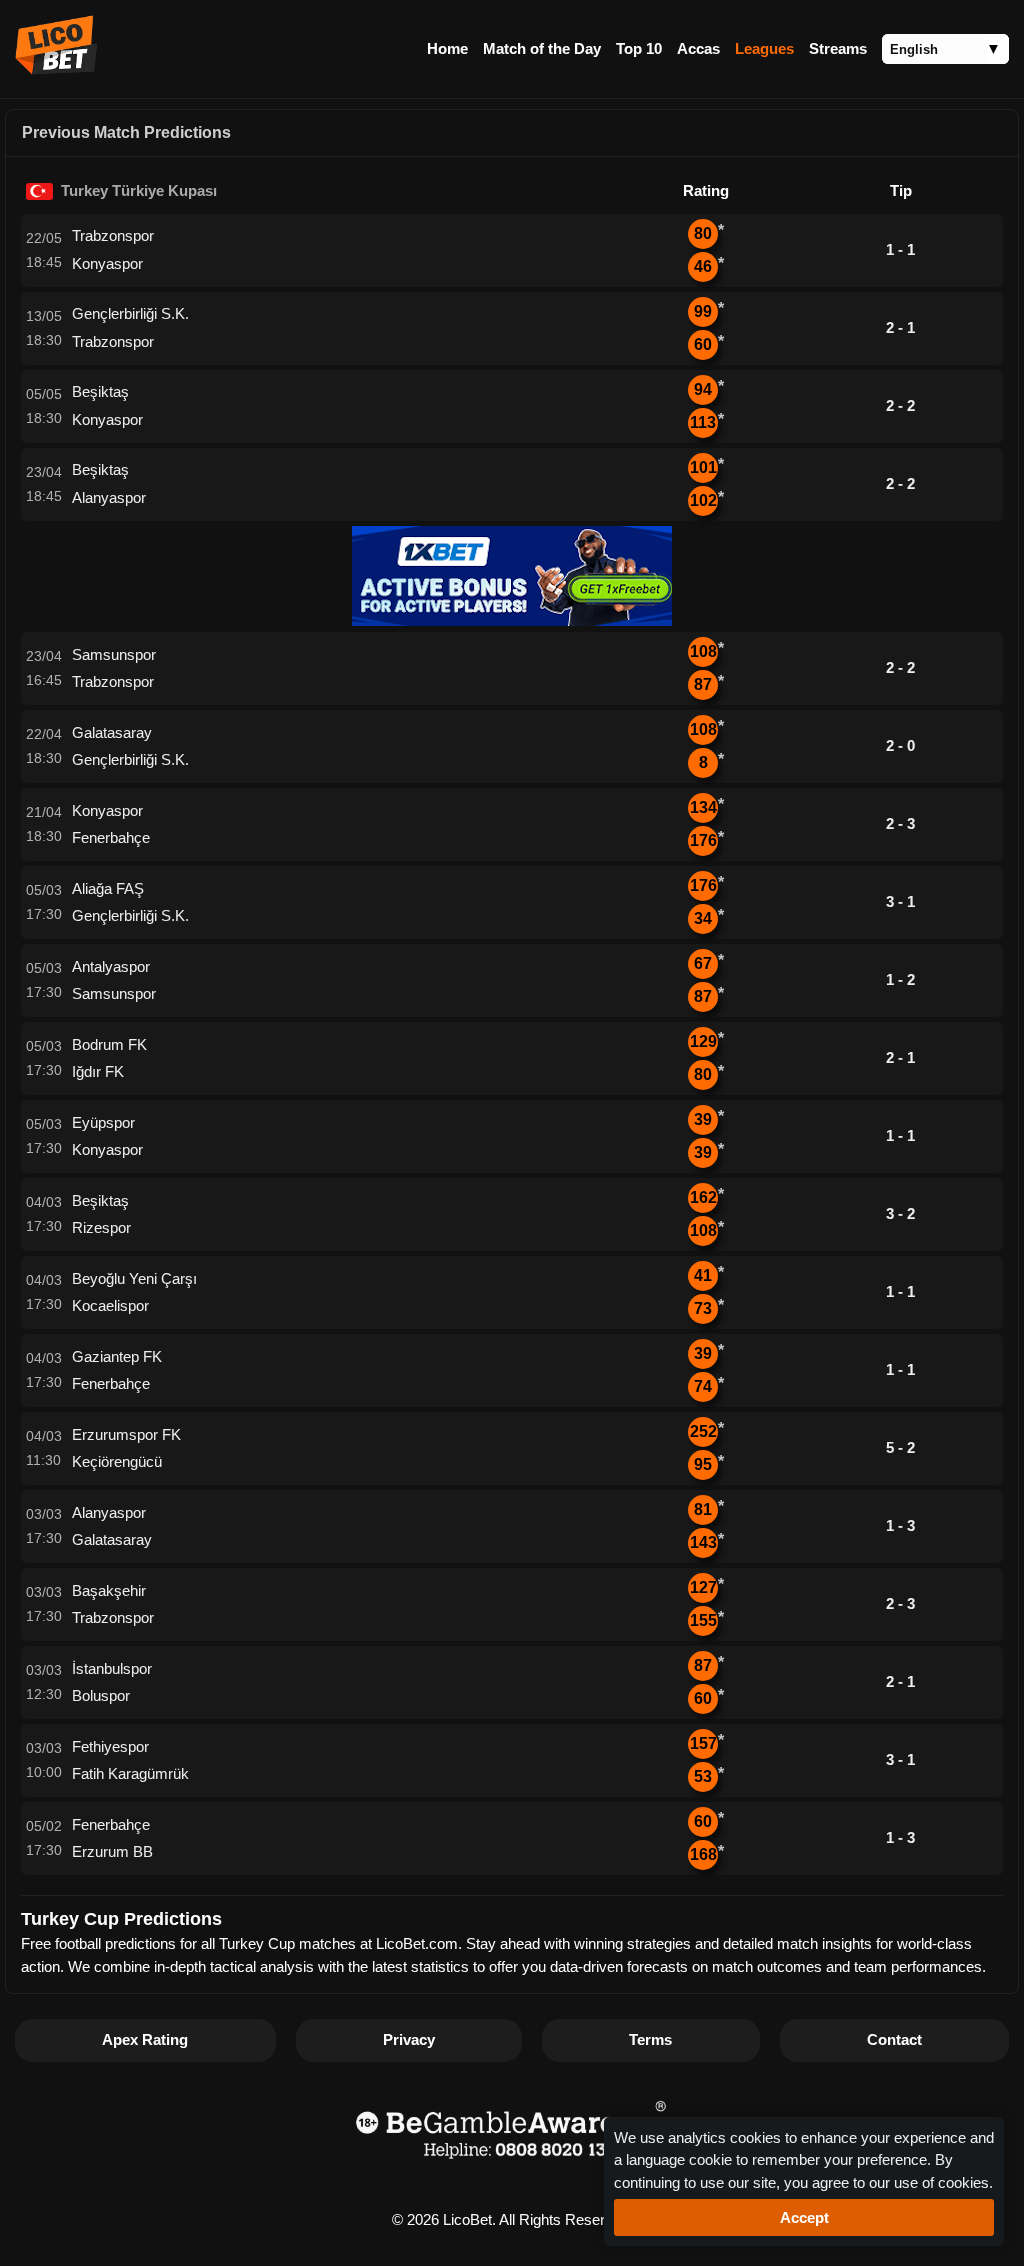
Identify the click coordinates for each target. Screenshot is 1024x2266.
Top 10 (639, 48)
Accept (804, 2217)
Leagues (764, 48)
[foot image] (512, 2161)
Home (447, 48)
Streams (838, 48)
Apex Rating (145, 2039)
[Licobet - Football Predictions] (56, 69)
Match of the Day (542, 48)
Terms (650, 2039)
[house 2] (512, 620)
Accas (698, 48)
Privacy (409, 2039)
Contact (894, 2039)
